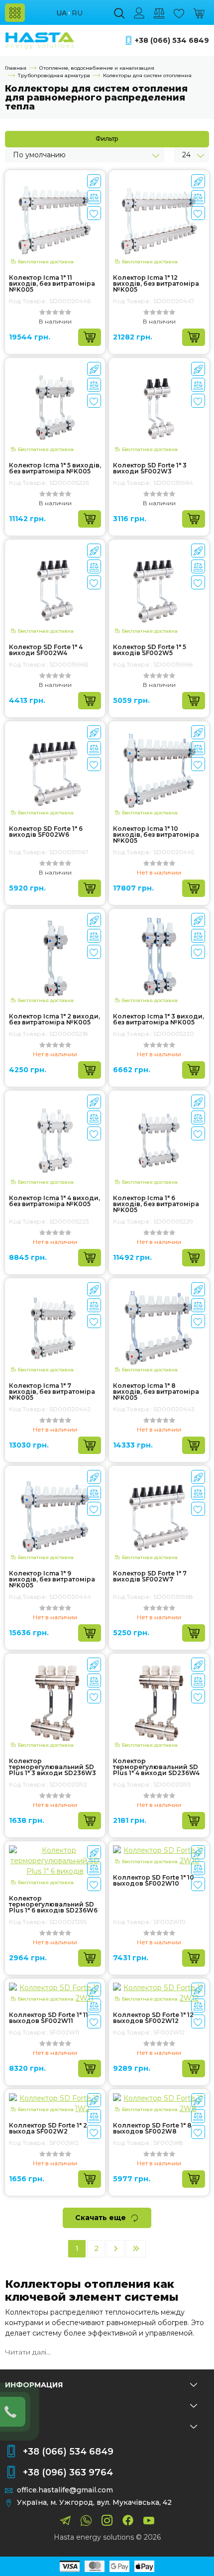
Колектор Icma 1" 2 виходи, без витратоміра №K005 (54, 1019)
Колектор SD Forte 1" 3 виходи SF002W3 (150, 468)
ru (77, 13)
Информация (34, 2385)
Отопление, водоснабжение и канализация (97, 68)
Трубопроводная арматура (54, 75)
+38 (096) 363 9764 (68, 2472)
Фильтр (107, 139)
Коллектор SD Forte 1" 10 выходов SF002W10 (154, 1881)
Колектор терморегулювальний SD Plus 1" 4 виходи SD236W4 (156, 1767)
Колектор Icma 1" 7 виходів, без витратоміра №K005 (52, 1392)
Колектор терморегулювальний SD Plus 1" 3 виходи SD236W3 (53, 1767)
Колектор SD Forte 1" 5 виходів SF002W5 (150, 650)
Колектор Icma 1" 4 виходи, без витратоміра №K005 (54, 1201)
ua (61, 13)
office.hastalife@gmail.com (65, 2490)
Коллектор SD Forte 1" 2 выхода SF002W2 (48, 2128)
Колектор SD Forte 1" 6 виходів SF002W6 (46, 832)
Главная (16, 68)
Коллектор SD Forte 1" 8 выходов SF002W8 (152, 2128)
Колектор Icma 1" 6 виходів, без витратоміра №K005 (156, 1204)
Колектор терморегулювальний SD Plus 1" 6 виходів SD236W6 (53, 1904)
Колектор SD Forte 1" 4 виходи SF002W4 (46, 650)
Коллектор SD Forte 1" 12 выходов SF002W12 (153, 2018)
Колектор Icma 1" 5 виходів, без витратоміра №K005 (55, 468)
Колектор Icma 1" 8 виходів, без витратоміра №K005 (156, 1392)
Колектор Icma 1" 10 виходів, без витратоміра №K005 (156, 835)
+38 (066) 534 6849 (172, 41)
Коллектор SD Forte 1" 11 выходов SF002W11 (49, 2018)
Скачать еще (101, 2218)
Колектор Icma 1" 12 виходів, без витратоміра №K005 (156, 284)
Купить (90, 337)
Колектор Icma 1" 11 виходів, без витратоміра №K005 (52, 284)
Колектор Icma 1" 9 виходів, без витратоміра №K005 (52, 1579)
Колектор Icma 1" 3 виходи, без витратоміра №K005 (159, 1019)
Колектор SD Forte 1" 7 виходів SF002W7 (150, 1576)
